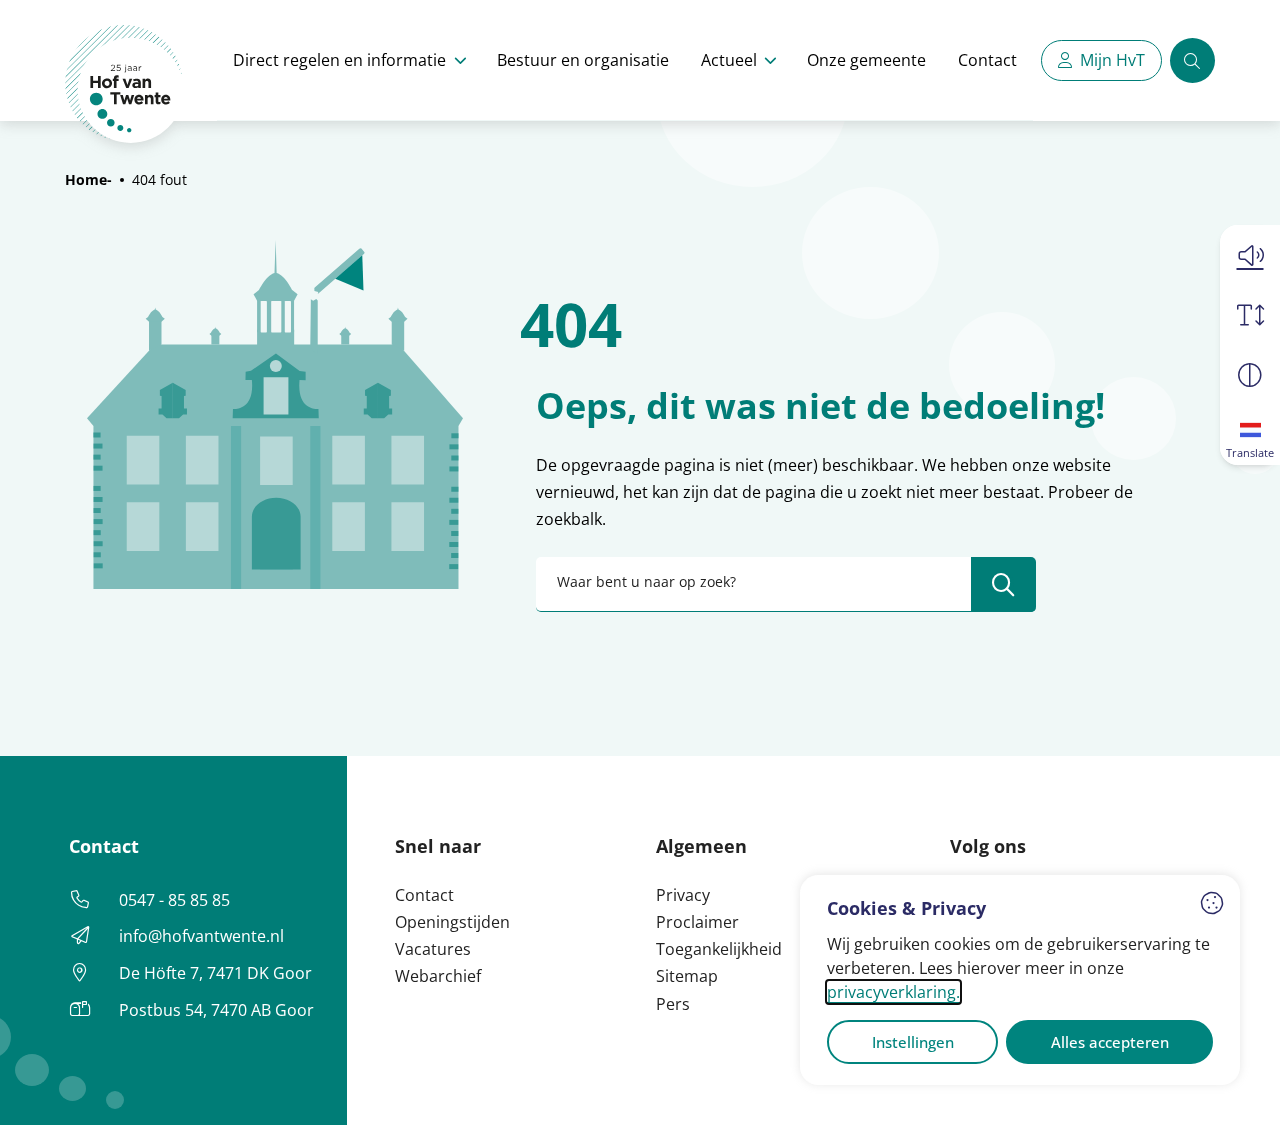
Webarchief (438, 976)
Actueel (729, 60)
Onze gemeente (866, 60)
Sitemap (687, 976)
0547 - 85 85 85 (174, 900)
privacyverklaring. (893, 992)
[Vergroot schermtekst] (1250, 315)
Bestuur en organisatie (583, 60)
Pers (673, 1004)
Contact (987, 60)
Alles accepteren (1110, 1042)
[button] (1250, 255)
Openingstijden (452, 922)
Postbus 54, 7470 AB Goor (216, 1010)
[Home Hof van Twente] (124, 84)
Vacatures (433, 949)
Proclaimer (697, 922)
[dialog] (1020, 980)
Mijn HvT (1112, 60)
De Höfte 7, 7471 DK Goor (215, 973)
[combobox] (786, 584)
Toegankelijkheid (719, 949)
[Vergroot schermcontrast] (1250, 375)
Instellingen (913, 1042)
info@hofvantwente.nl (201, 936)
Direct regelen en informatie (339, 60)
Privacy (683, 895)
